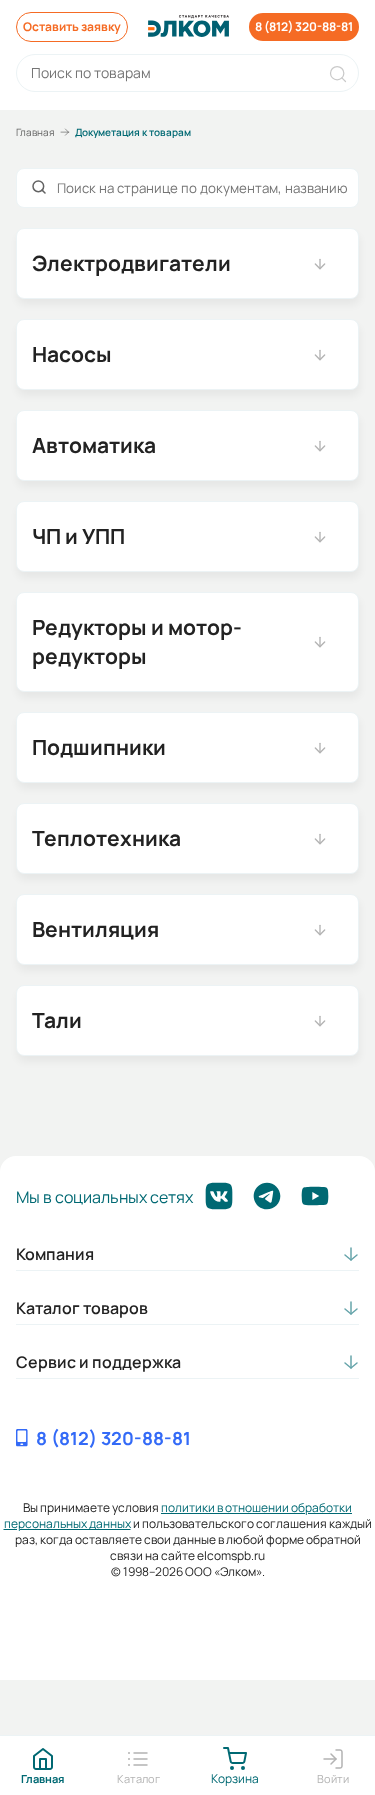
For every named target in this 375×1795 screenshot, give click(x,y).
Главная (35, 132)
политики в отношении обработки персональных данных (178, 1515)
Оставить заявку (72, 26)
